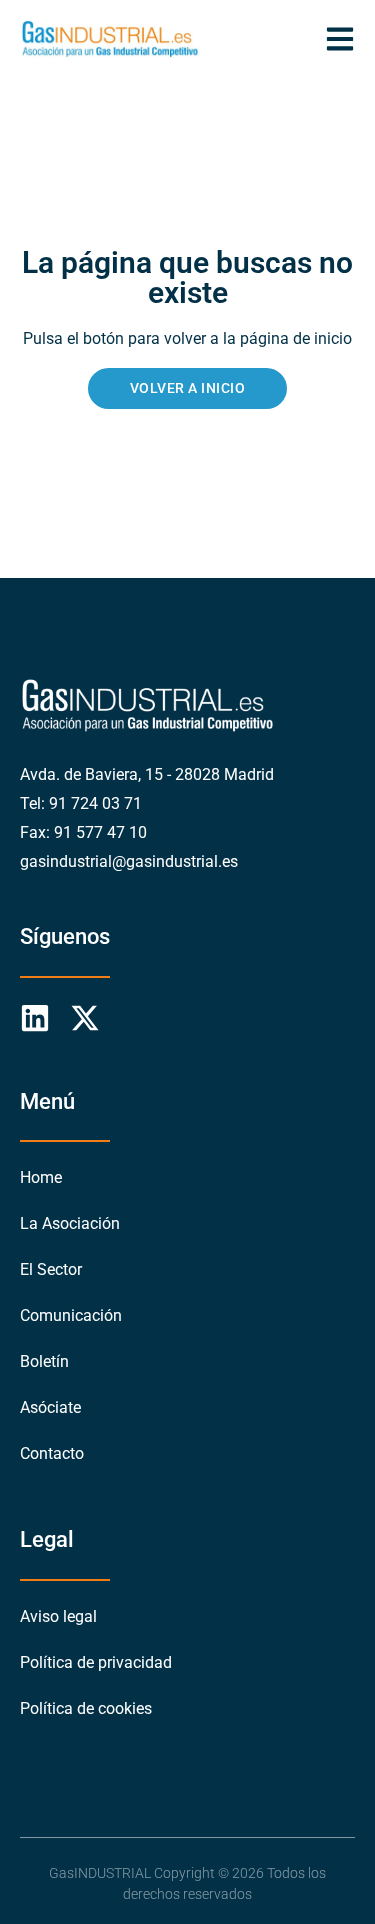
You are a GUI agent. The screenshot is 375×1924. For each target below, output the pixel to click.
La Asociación (70, 1223)
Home (41, 1177)
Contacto (52, 1453)
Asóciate (50, 1407)
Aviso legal (58, 1616)
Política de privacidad (96, 1662)
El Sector (51, 1269)
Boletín (44, 1361)
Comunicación (71, 1315)
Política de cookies (86, 1708)
